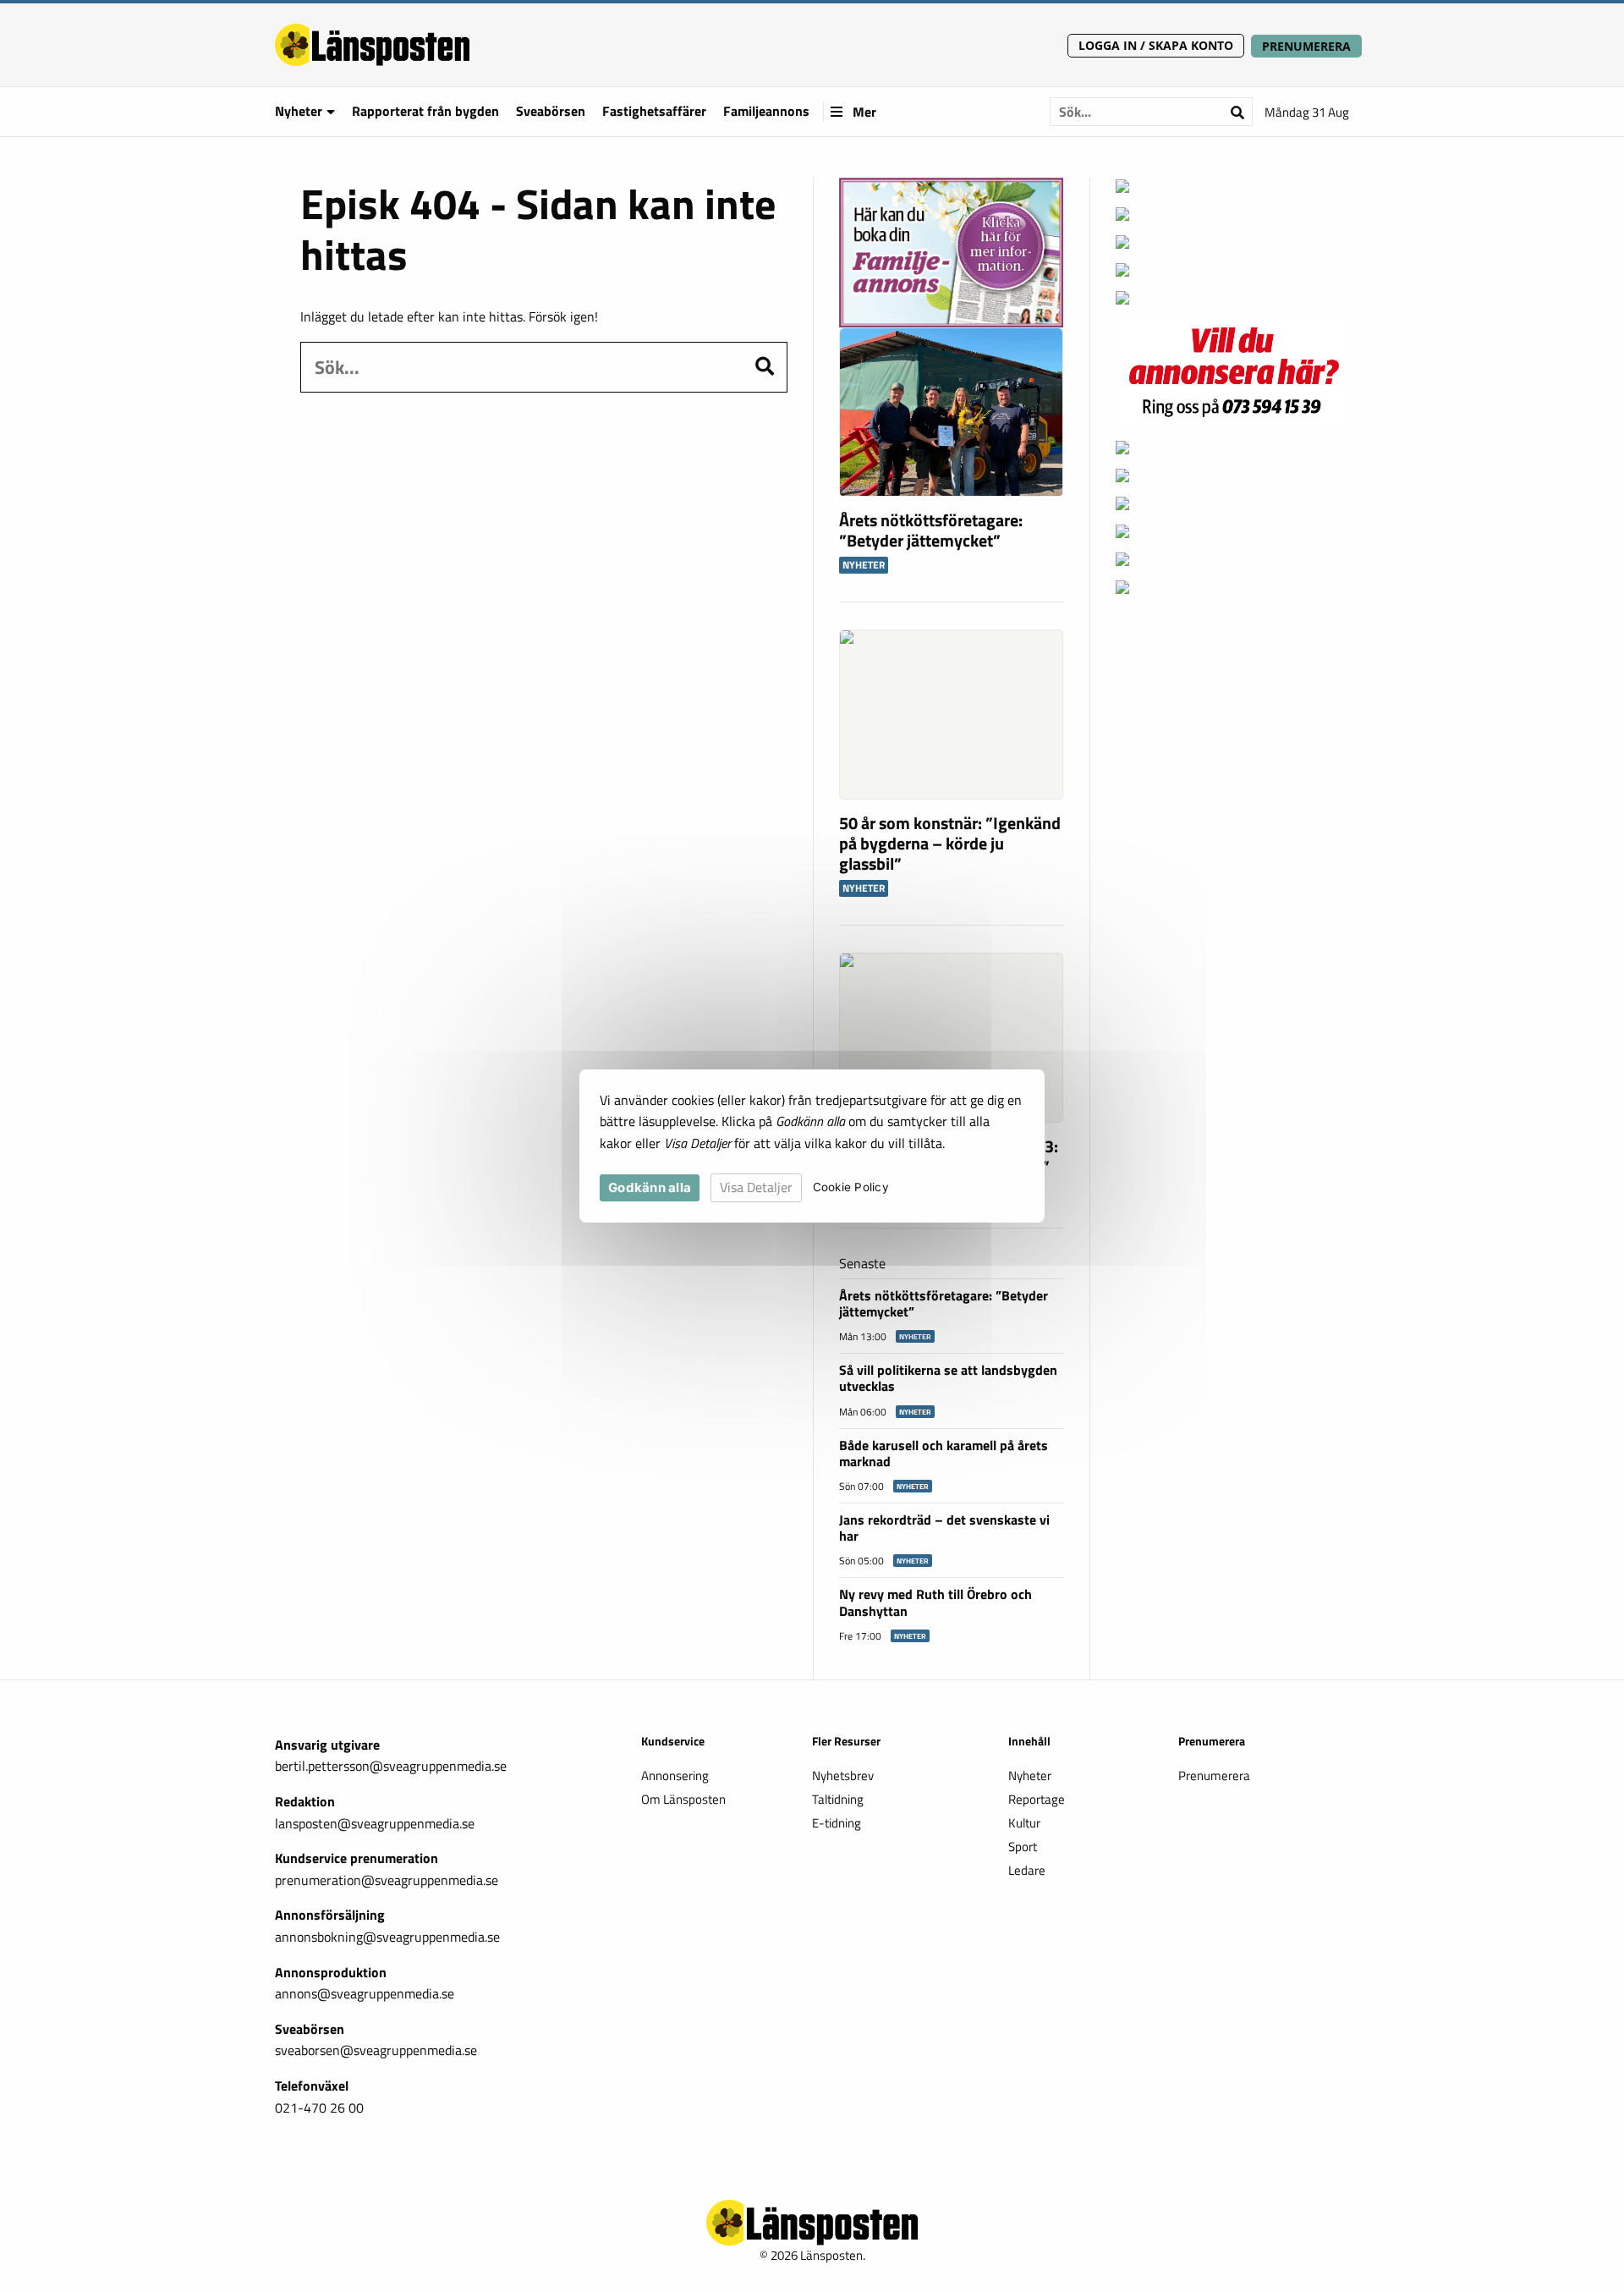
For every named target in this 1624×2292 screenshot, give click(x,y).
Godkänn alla (650, 1187)
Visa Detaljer (756, 1187)
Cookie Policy (851, 1188)
